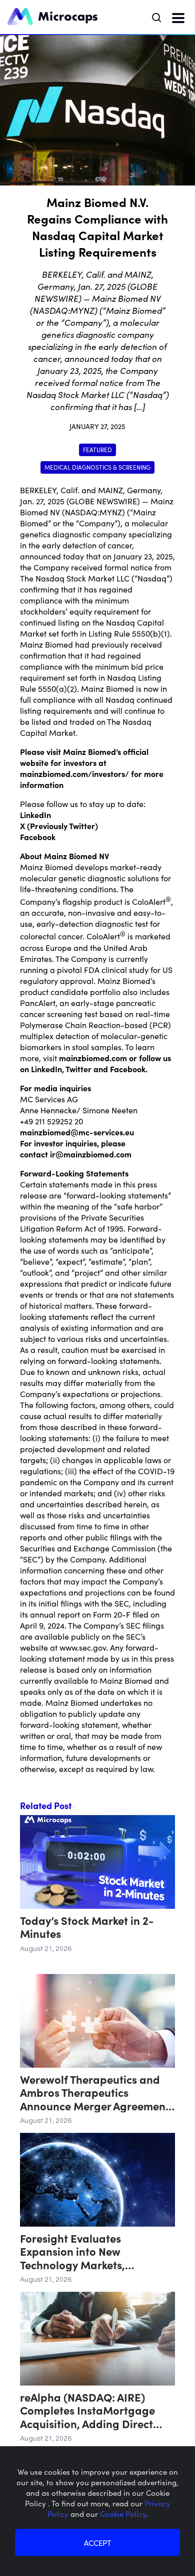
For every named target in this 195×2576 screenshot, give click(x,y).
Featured (97, 449)
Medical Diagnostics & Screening (97, 467)
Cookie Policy (123, 2514)
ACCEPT (97, 2543)
